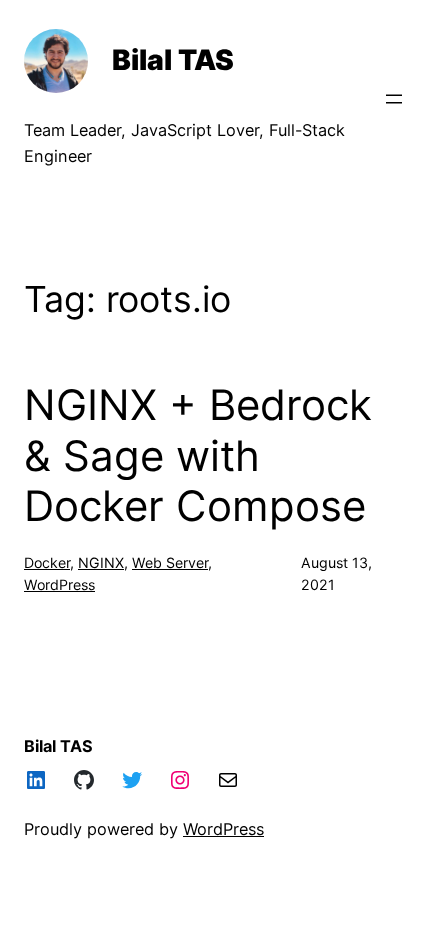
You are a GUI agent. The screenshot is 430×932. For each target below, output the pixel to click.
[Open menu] (394, 99)
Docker (47, 562)
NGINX (101, 562)
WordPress (59, 584)
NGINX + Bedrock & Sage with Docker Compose (198, 455)
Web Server (170, 562)
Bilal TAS (173, 60)
